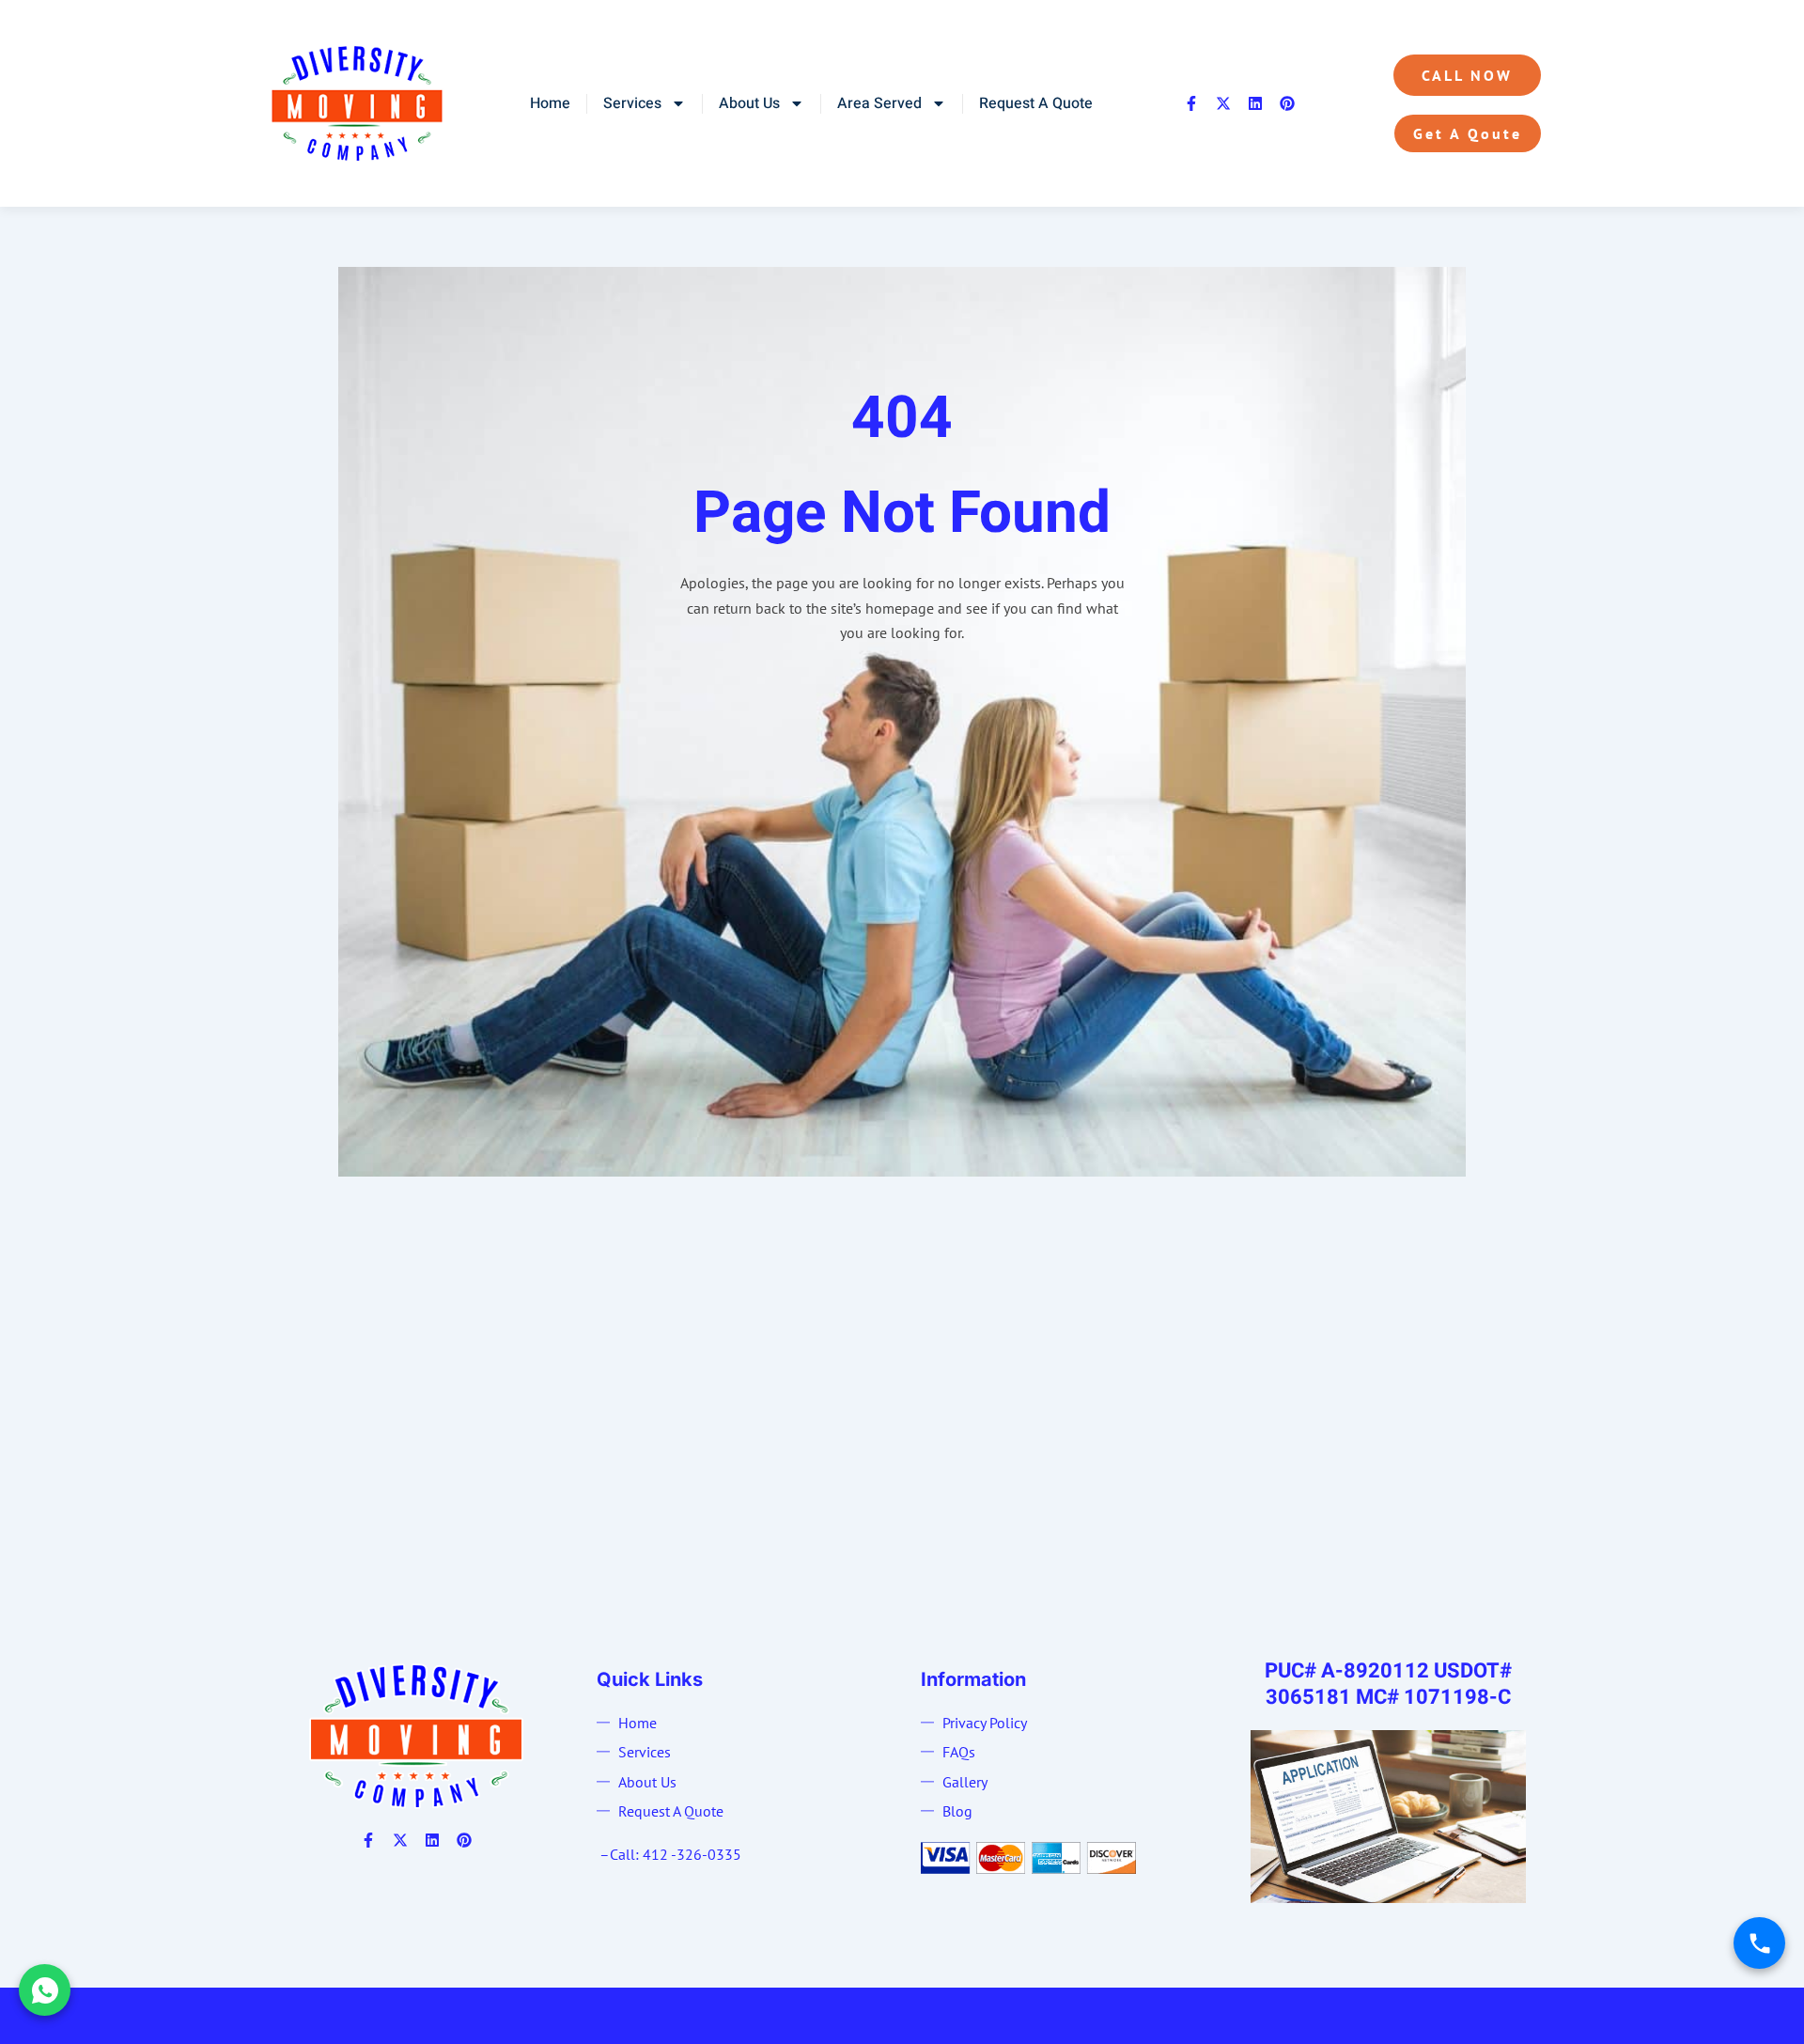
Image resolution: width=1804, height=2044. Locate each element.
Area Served (879, 103)
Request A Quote (1036, 103)
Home (550, 103)
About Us (749, 103)
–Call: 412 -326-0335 (670, 1854)
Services (632, 103)
